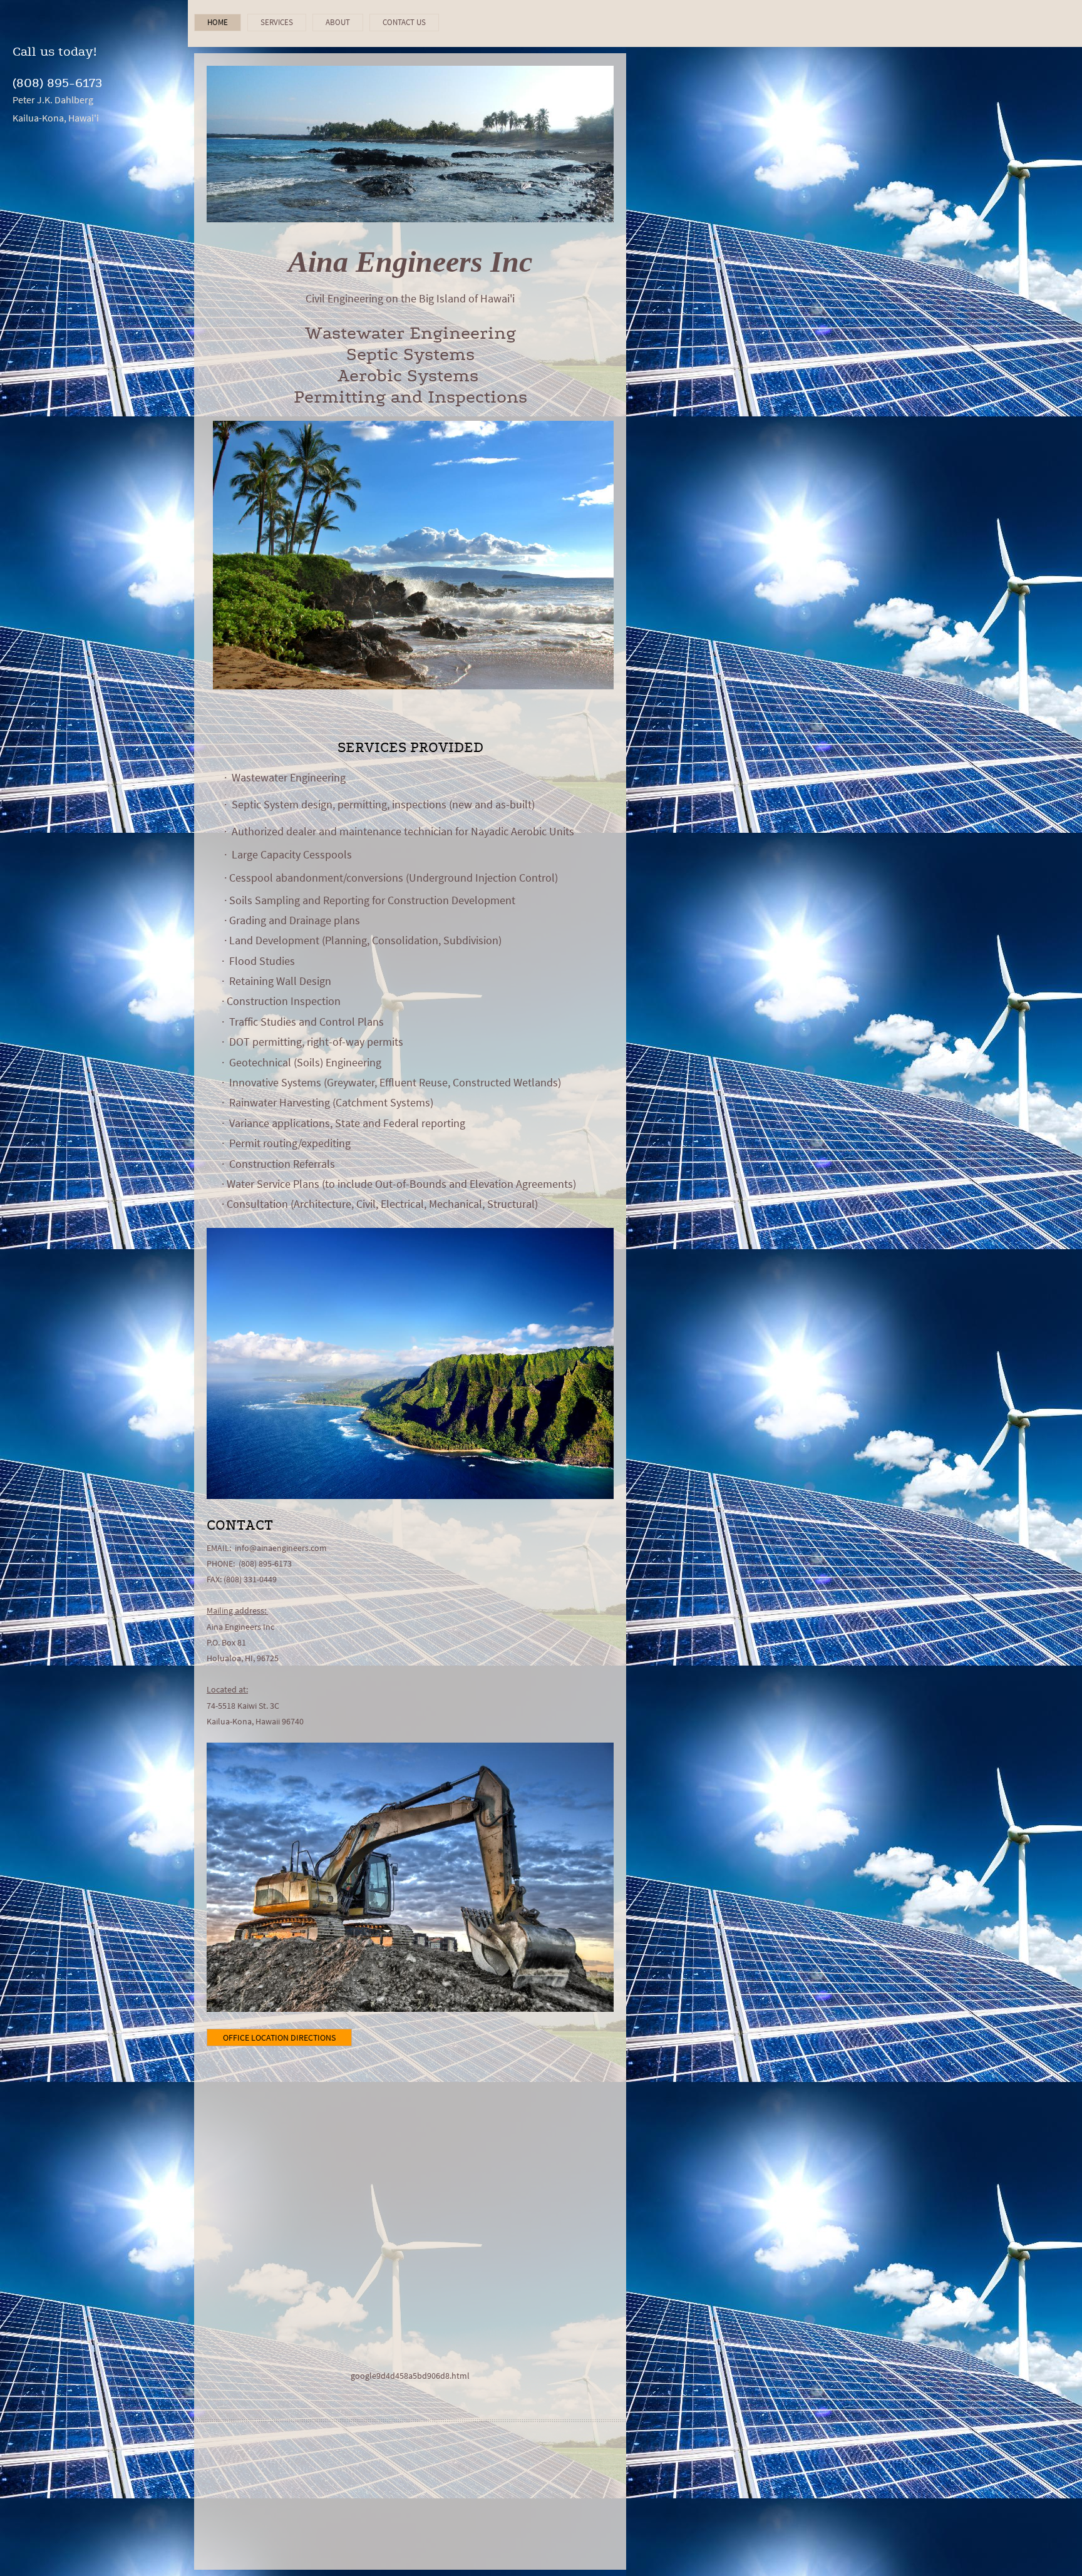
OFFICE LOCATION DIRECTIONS (279, 2038)
